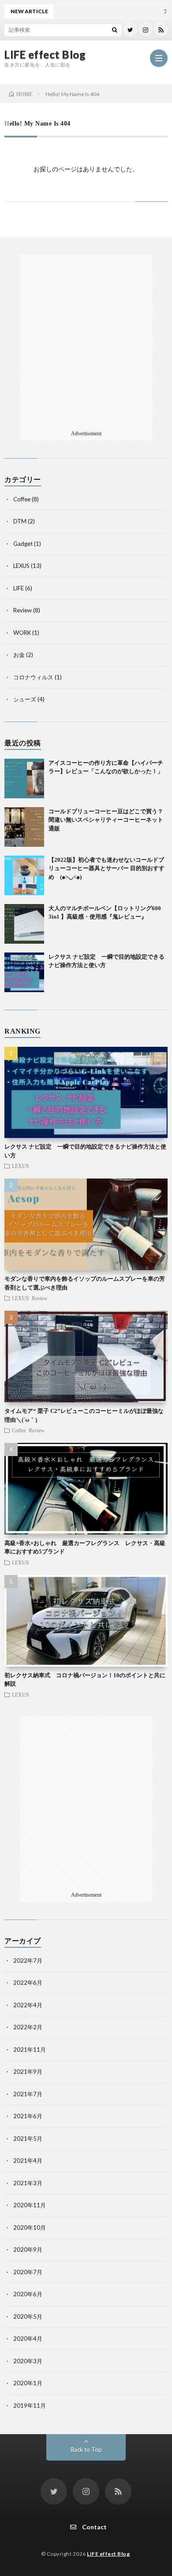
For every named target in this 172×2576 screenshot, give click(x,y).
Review (22, 610)
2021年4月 (28, 2161)
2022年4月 (28, 2005)
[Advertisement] (86, 341)
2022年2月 (28, 2027)
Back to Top (86, 2450)
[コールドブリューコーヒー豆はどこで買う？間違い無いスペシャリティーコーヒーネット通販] (24, 827)
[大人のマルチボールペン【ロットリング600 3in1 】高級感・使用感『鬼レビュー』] (24, 924)
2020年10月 (30, 2228)
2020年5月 (28, 2317)
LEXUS (21, 566)
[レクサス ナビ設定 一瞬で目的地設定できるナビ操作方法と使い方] (24, 972)
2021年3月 (28, 2183)
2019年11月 (30, 2406)
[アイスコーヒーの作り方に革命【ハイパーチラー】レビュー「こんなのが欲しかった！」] (24, 778)
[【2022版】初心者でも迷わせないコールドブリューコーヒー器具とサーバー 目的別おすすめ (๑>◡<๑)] (24, 875)
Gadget (23, 544)
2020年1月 (28, 2383)
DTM (20, 521)
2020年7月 (28, 2272)
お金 (19, 655)
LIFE (19, 588)
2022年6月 (28, 1983)
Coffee (22, 499)
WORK (22, 633)
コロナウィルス (33, 677)
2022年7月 (28, 1961)
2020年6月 (28, 2294)
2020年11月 (30, 2205)
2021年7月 (28, 2094)
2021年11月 (30, 2050)
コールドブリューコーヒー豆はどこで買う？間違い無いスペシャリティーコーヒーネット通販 (106, 820)
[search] (115, 30)
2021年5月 (28, 2139)
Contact (94, 2527)
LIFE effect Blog (45, 55)
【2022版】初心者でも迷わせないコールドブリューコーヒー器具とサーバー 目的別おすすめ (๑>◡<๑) (107, 868)
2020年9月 (28, 2250)
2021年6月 (28, 2116)
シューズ (25, 699)
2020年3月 (28, 2361)
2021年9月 (28, 2072)
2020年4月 (28, 2339)
